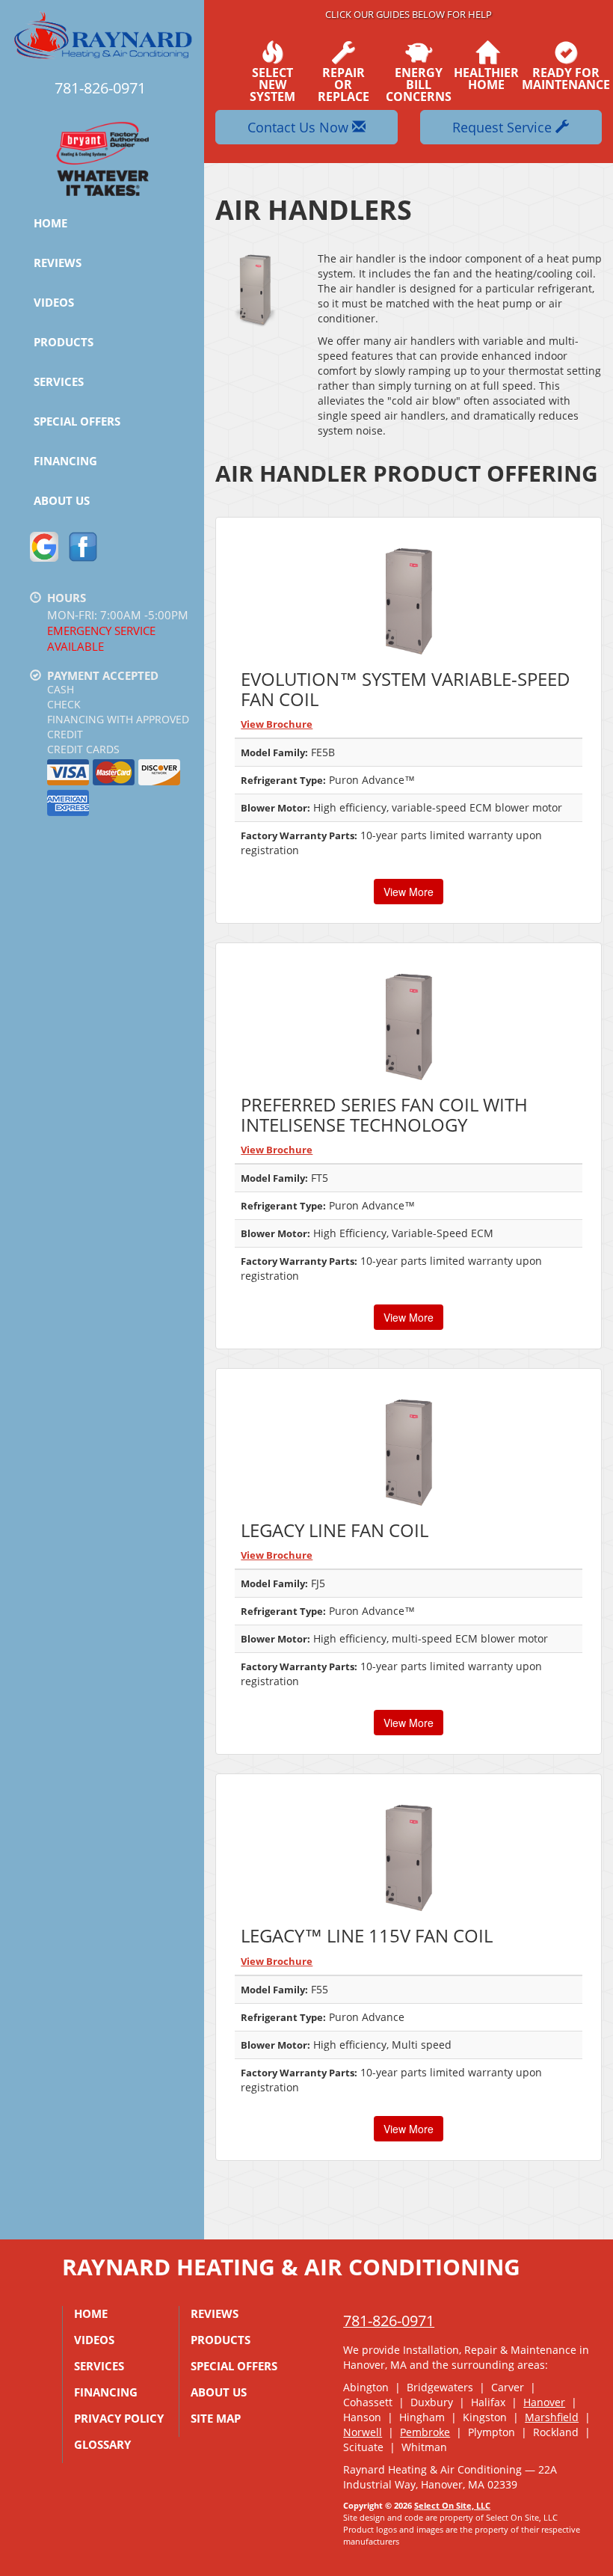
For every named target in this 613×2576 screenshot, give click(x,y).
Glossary (102, 2444)
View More (409, 892)
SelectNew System (272, 83)
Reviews (58, 263)
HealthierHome (486, 77)
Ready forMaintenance (566, 77)
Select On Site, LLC (452, 2505)
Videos (54, 302)
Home (50, 223)
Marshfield (552, 2417)
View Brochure (277, 724)
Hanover (544, 2402)
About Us (62, 500)
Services (59, 381)
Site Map (216, 2418)
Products (64, 342)
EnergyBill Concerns (419, 83)
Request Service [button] (504, 127)
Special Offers (77, 421)
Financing (65, 461)
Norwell (363, 2432)
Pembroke (425, 2432)
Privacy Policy (119, 2418)
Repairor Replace (344, 83)
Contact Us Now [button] (300, 127)
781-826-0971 (389, 2321)
